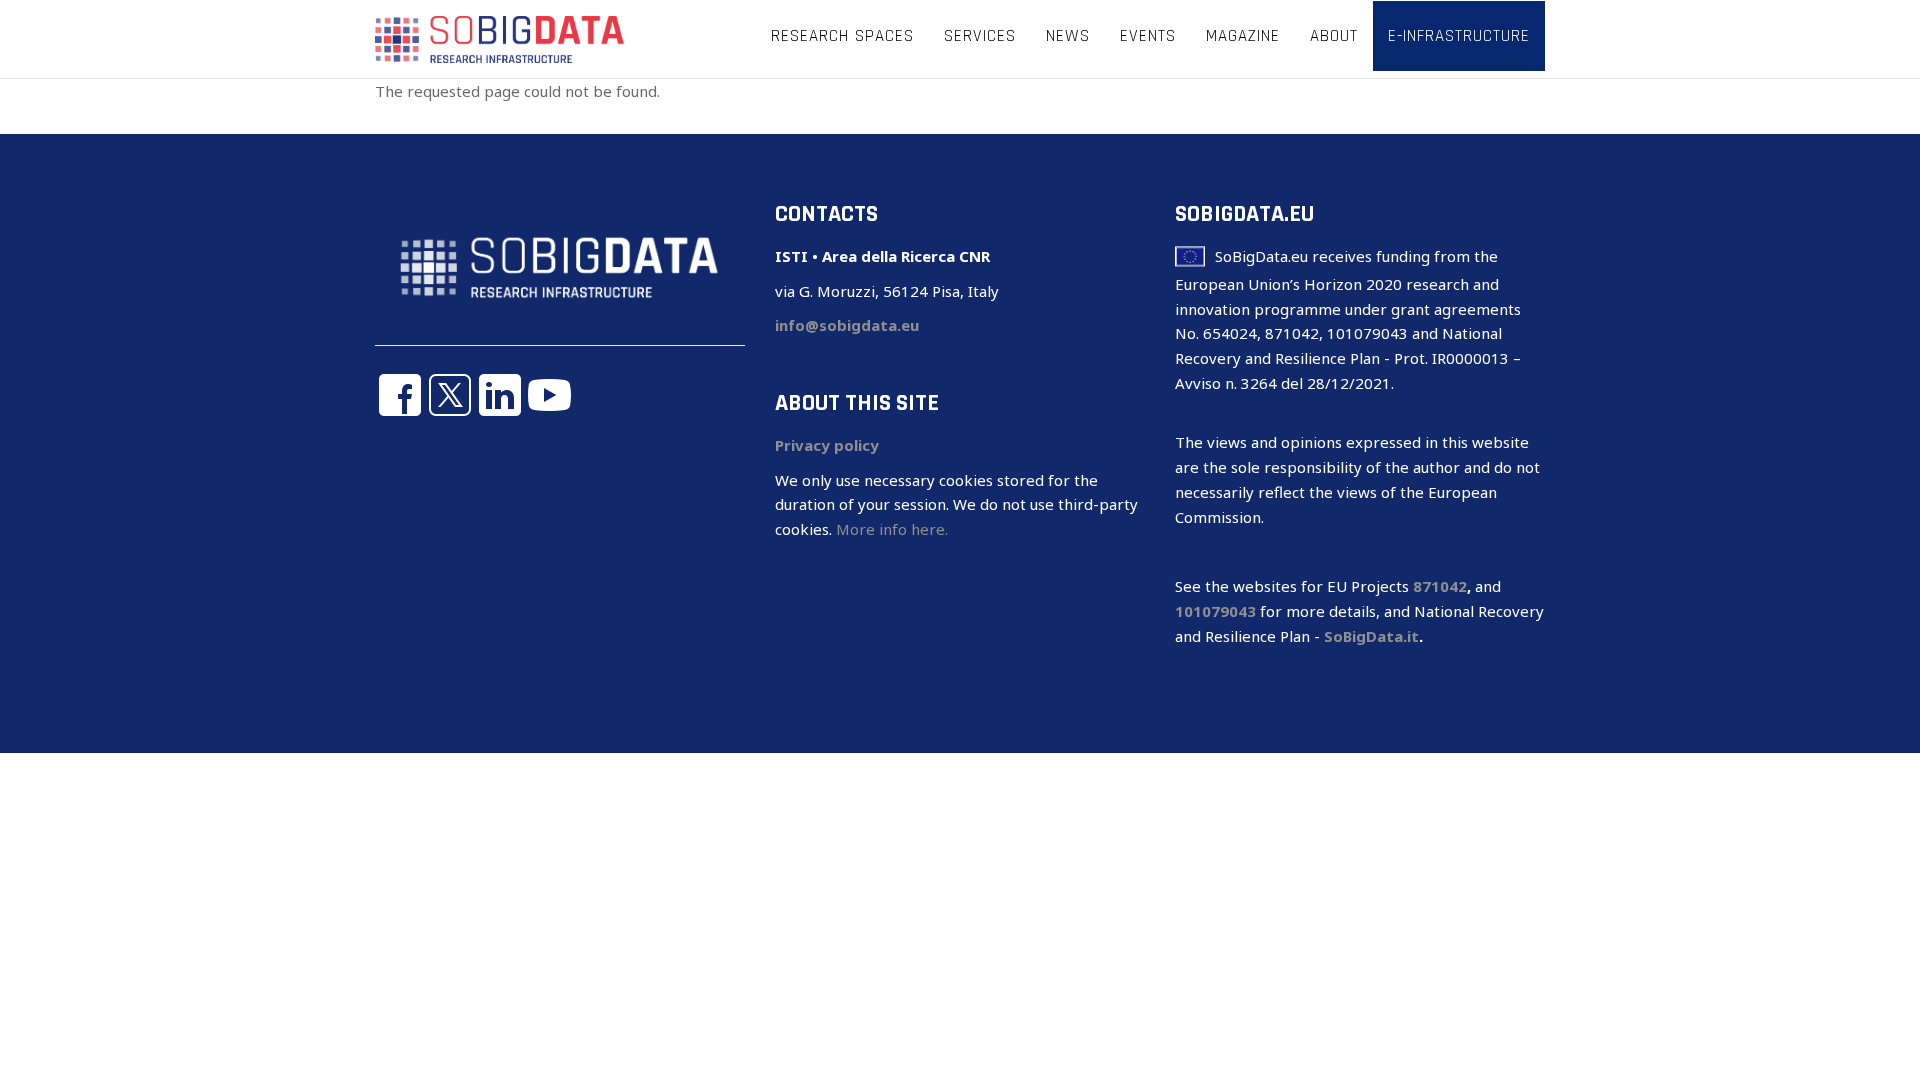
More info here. (892, 529)
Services (980, 36)
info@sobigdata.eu (847, 325)
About (1334, 36)
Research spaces (842, 36)
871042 (1440, 586)
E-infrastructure (1459, 36)
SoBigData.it (1371, 636)
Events (1148, 36)
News (1068, 36)
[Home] (500, 38)
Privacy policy (827, 445)
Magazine (1243, 36)
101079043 (1215, 611)
